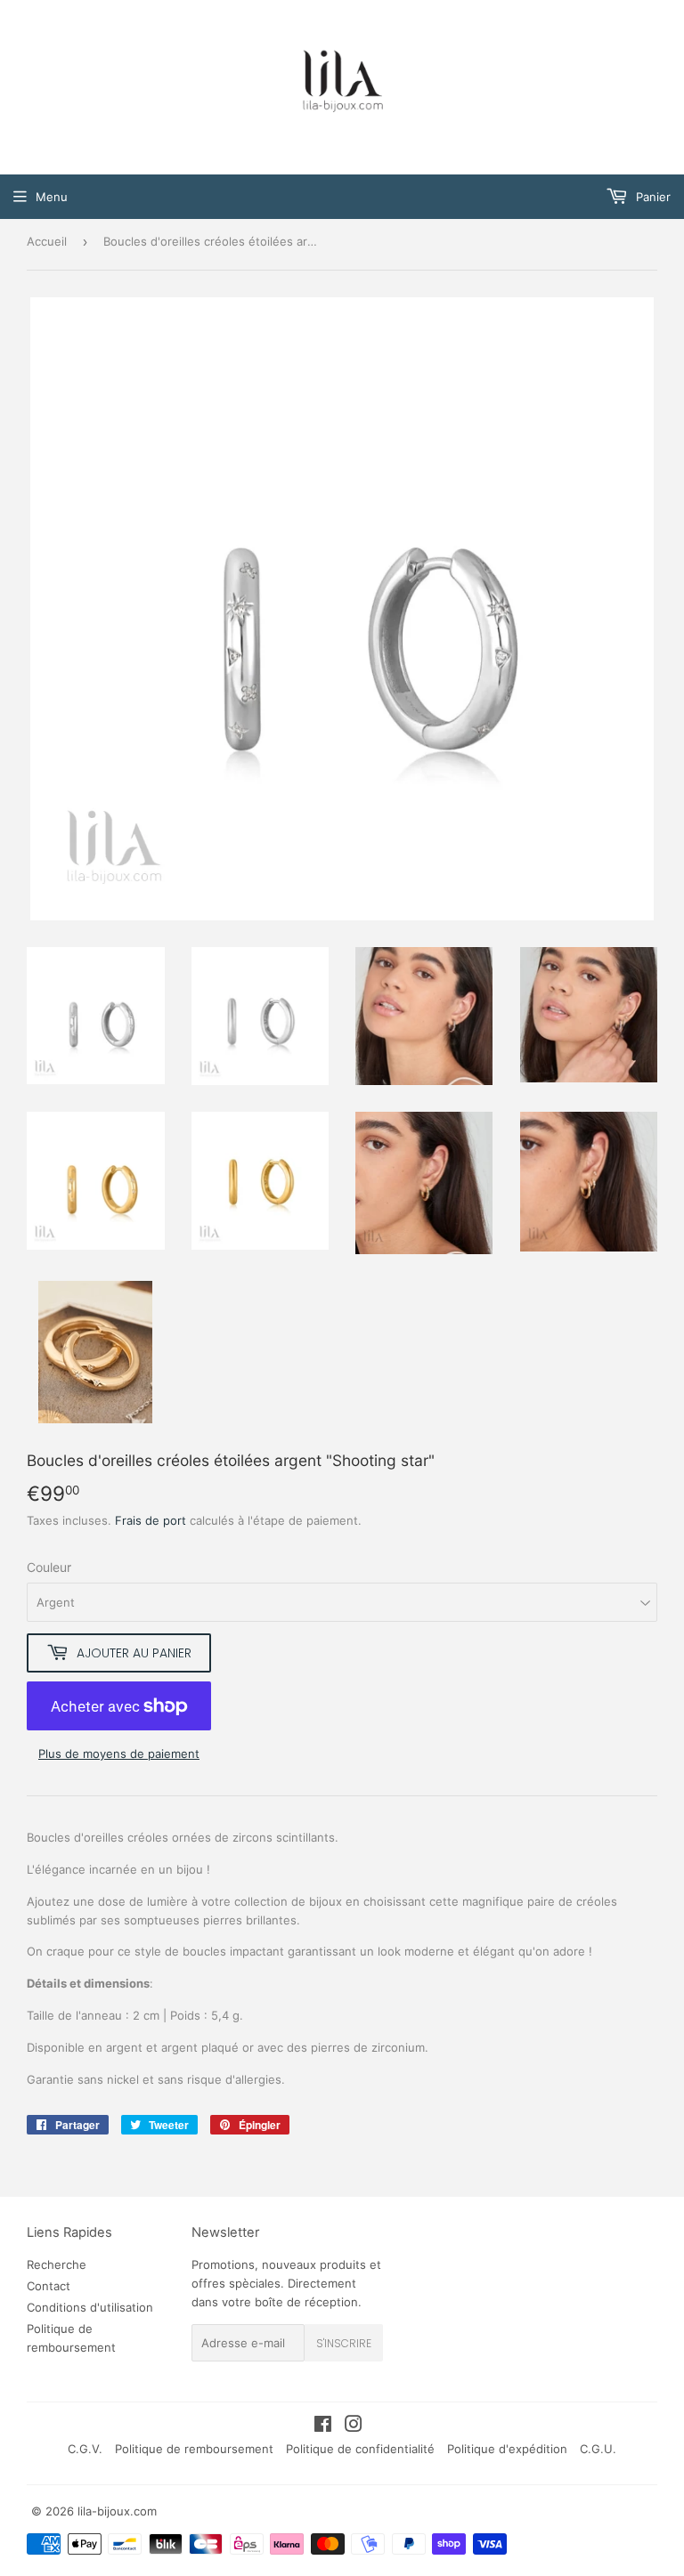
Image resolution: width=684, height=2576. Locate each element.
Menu (52, 197)
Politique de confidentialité (360, 2449)
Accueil (47, 241)
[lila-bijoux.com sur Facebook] (323, 2426)
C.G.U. (598, 2449)
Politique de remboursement (194, 2449)
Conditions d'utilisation (90, 2307)
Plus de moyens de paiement (119, 1754)
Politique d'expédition (507, 2449)
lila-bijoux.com (117, 2511)
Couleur (49, 1567)
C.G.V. (85, 2449)
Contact (49, 2286)
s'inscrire (344, 2343)
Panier (651, 197)
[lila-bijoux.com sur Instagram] (354, 2426)
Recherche (57, 2264)
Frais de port (151, 1520)
